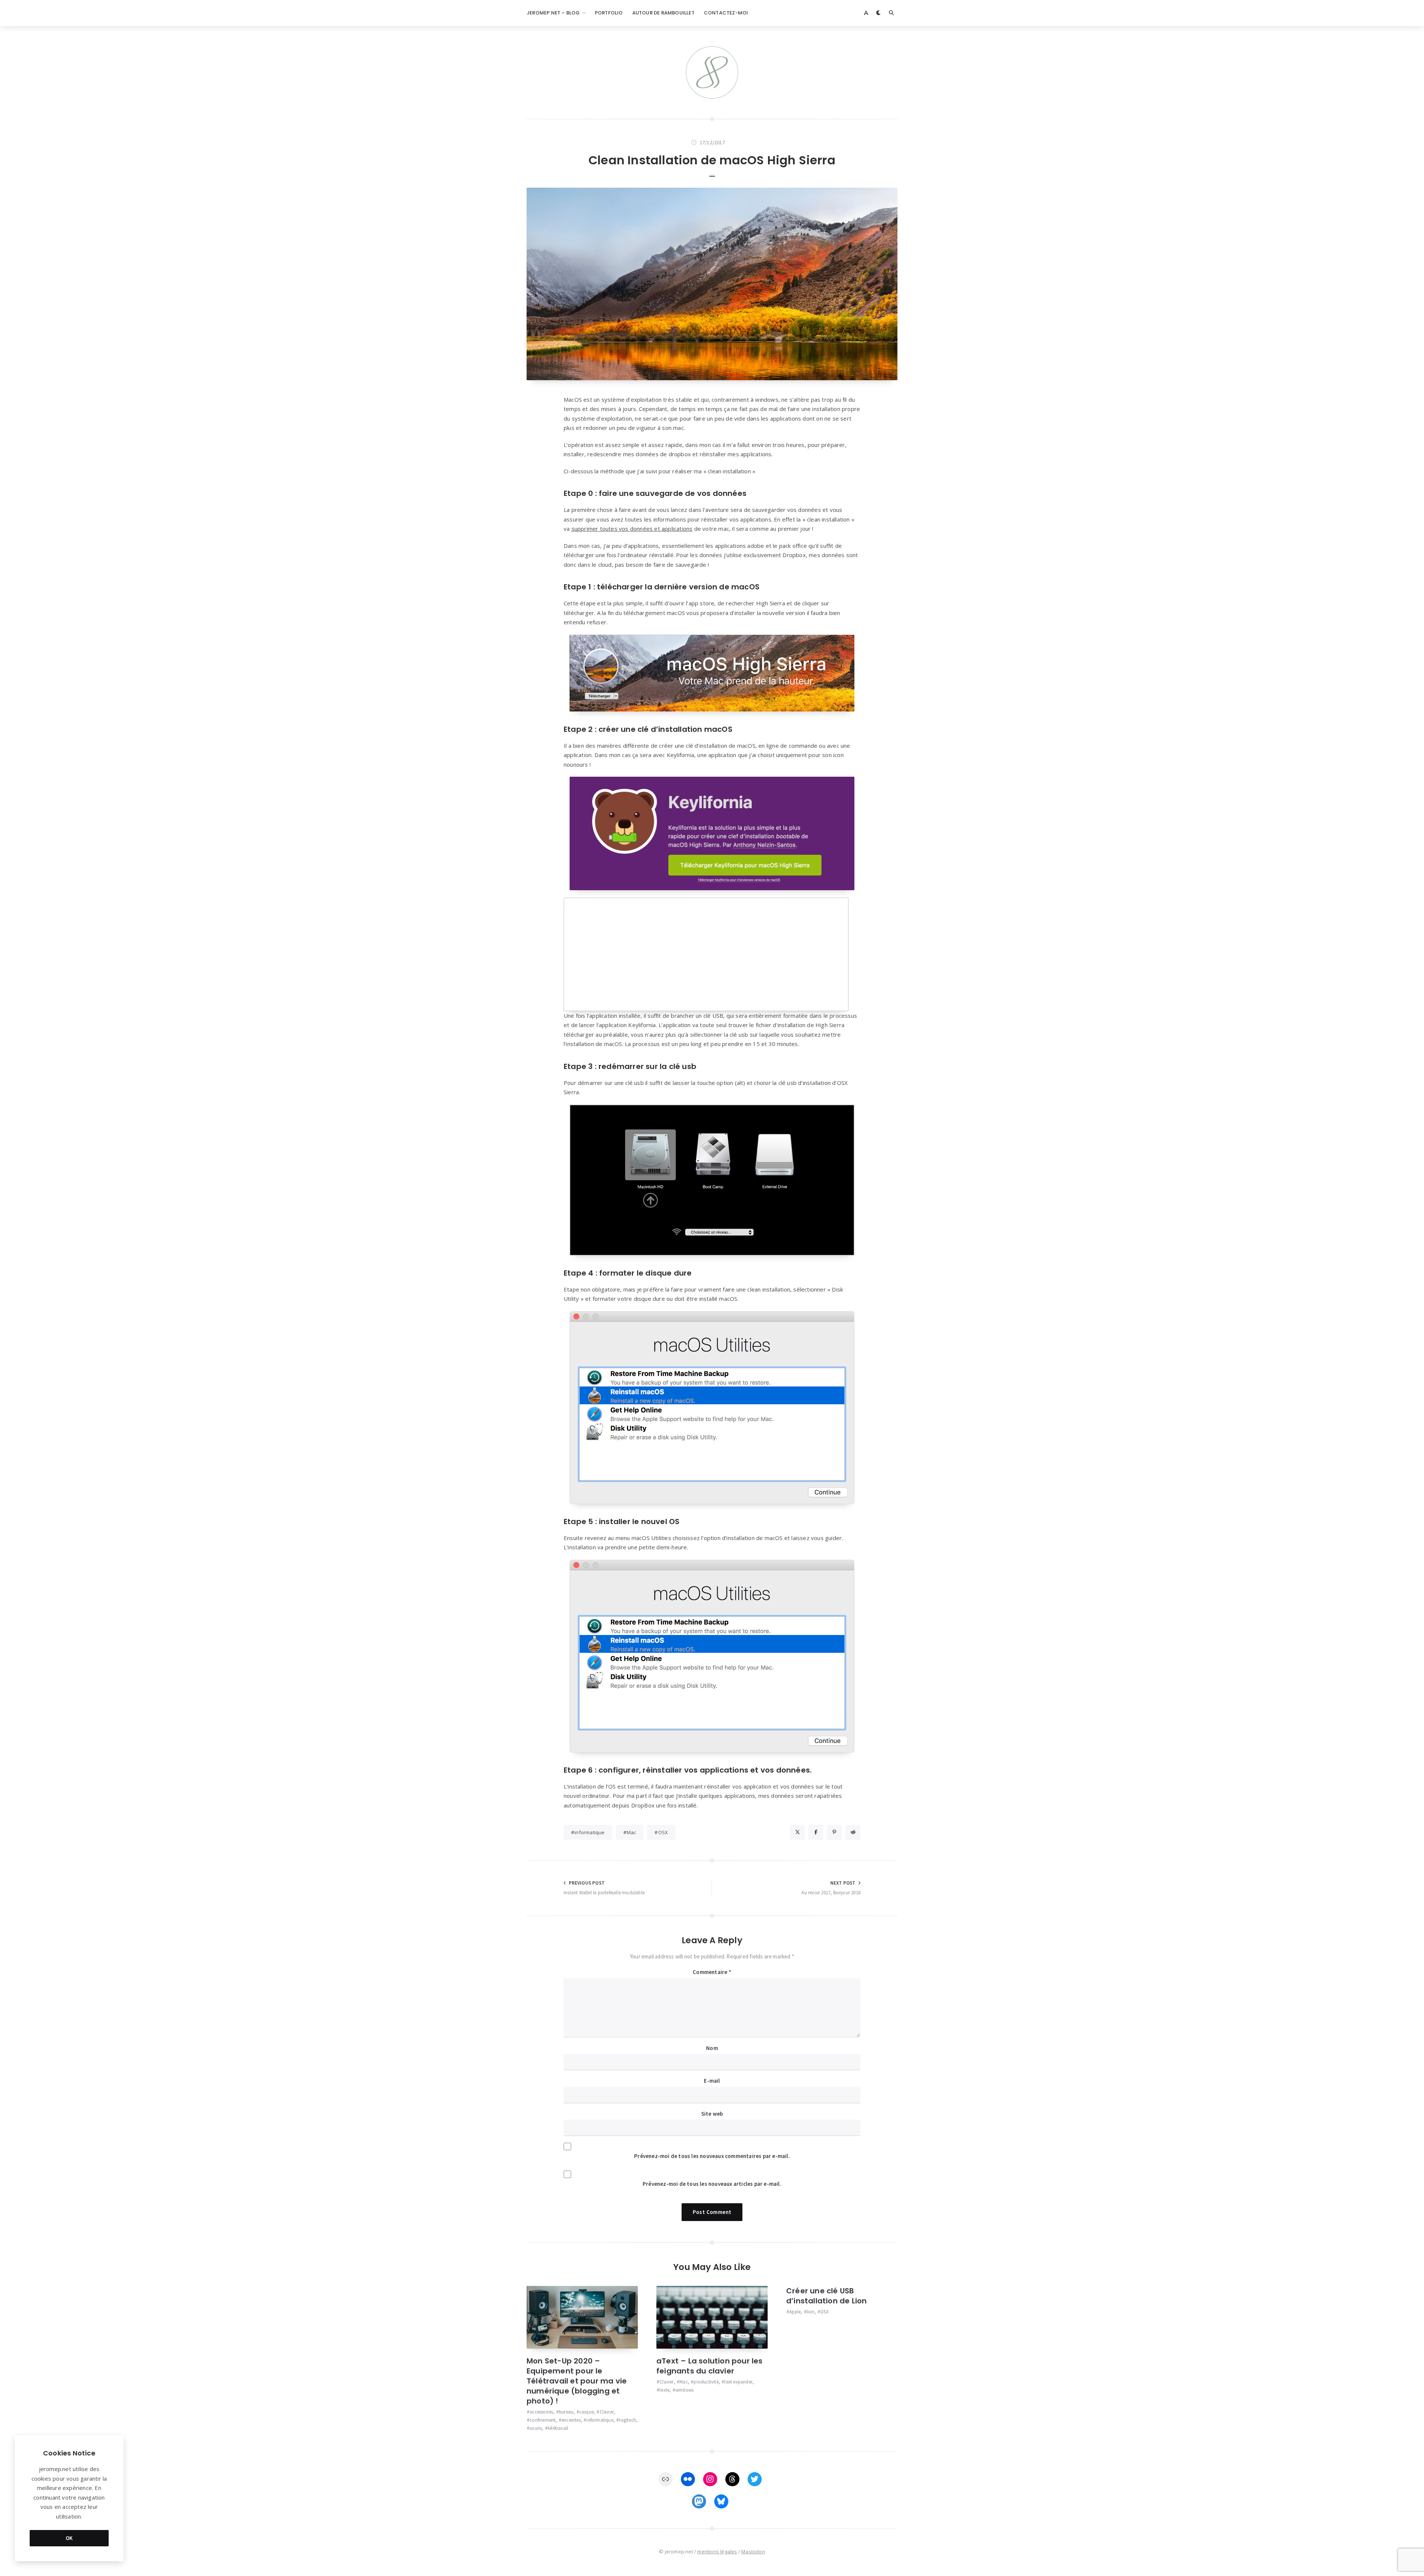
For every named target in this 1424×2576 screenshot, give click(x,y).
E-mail (712, 2081)
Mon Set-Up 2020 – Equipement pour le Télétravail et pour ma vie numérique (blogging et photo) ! (577, 2381)
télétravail (558, 2428)
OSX (663, 1832)
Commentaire (712, 1972)
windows (684, 2390)
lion (811, 2312)
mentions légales (717, 2552)
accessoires (541, 2412)
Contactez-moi (726, 13)
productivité (706, 2382)
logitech (627, 2420)
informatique (589, 1832)
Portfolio (609, 13)
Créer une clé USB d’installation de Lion (826, 2296)
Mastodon (753, 2552)
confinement (543, 2420)
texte (664, 2390)
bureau (566, 2412)
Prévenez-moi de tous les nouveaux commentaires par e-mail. (712, 2156)
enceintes (571, 2420)
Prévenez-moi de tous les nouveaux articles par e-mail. (712, 2184)
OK (69, 2538)
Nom (712, 2048)
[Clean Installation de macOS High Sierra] (712, 284)
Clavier (607, 2412)
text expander (738, 2382)
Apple (795, 2312)
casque (586, 2412)
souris (536, 2428)
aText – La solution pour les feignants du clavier (710, 2366)
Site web (712, 2114)
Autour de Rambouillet (663, 13)
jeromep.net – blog (553, 13)
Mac (632, 1832)
